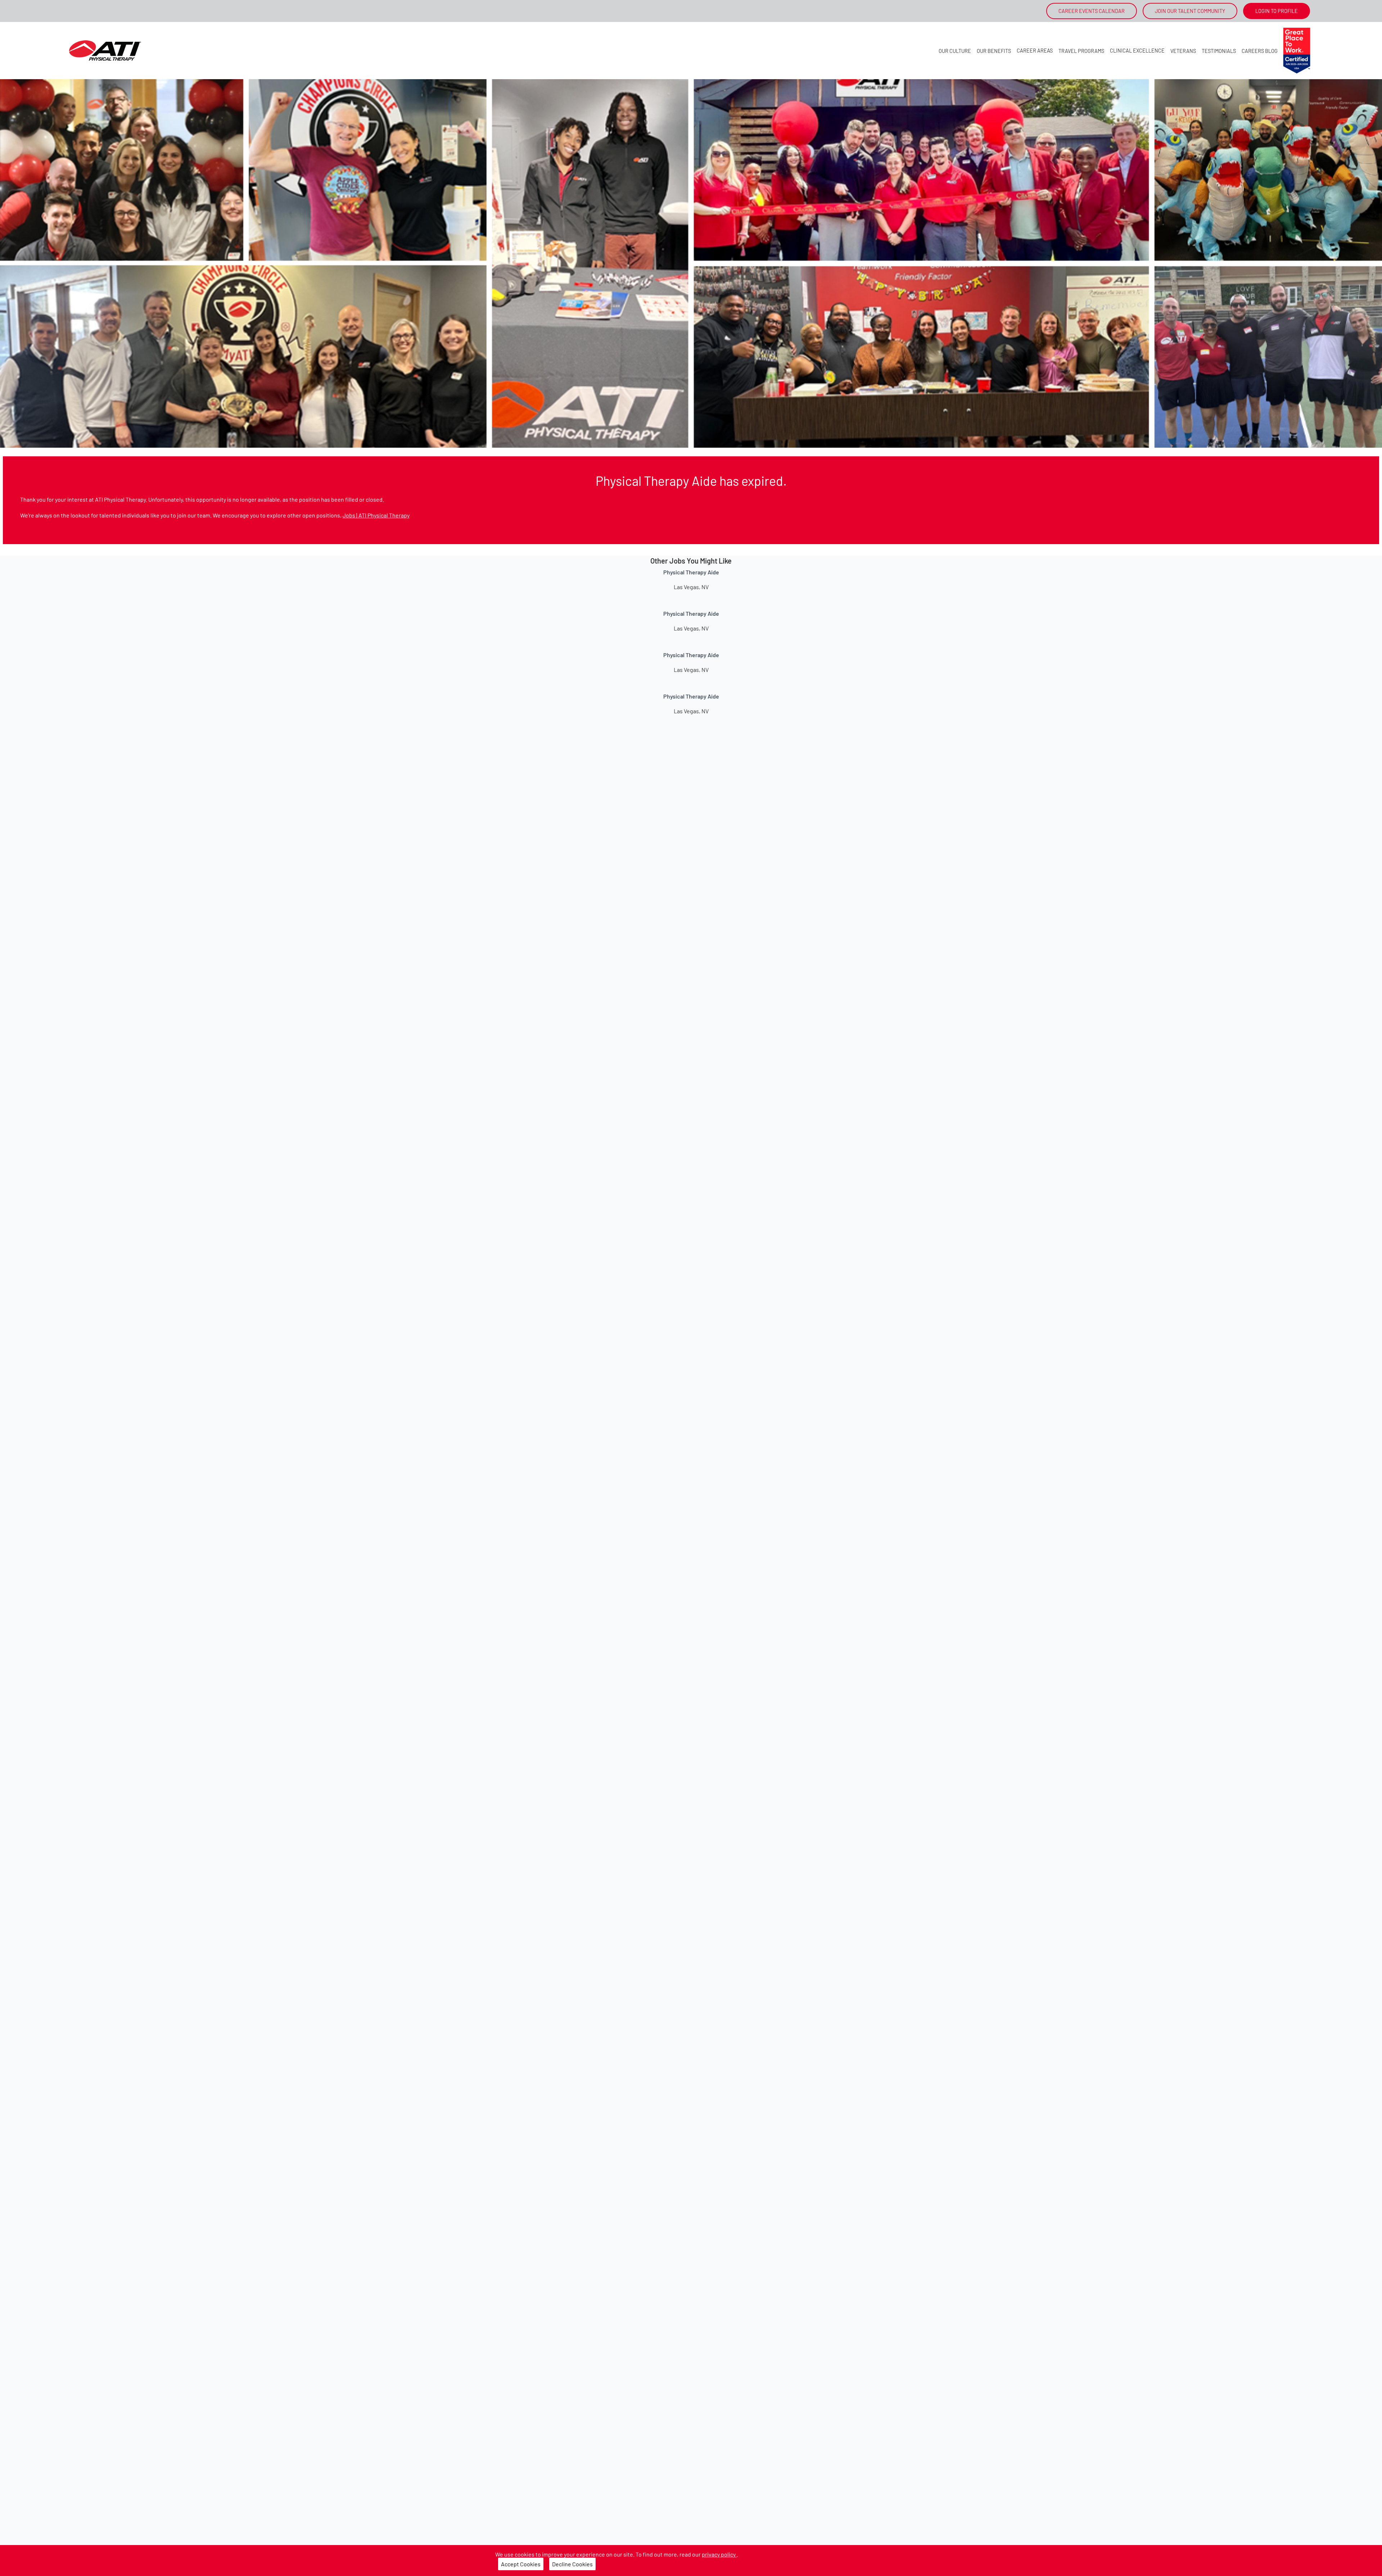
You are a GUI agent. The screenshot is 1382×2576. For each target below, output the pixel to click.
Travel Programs (1081, 51)
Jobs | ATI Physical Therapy (376, 515)
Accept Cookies (521, 2564)
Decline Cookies (572, 2564)
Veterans (1183, 51)
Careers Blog (1260, 51)
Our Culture (955, 51)
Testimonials (1219, 51)
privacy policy (719, 2554)
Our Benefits (994, 51)
